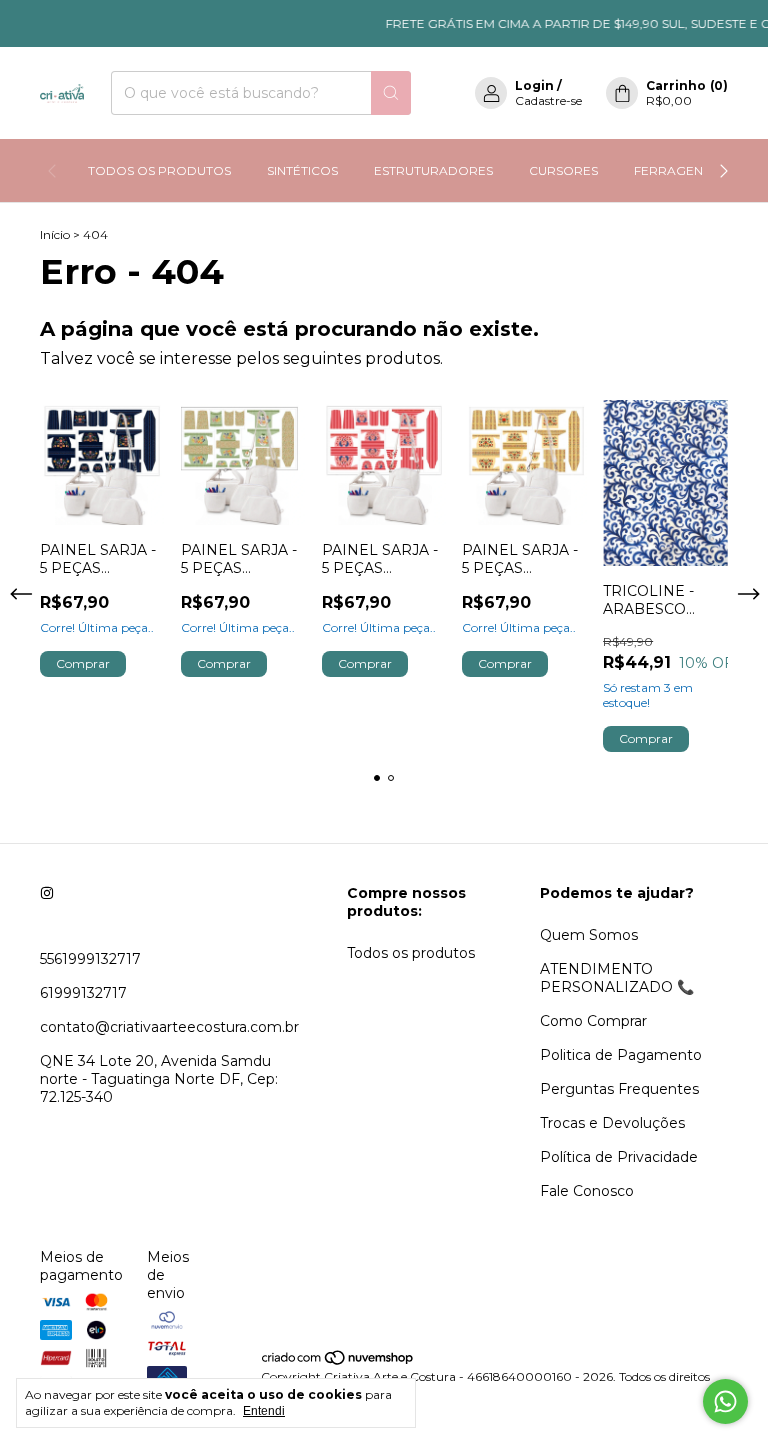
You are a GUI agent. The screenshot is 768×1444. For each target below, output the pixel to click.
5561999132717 (90, 959)
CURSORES (563, 170)
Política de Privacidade (619, 1157)
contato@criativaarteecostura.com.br (169, 1027)
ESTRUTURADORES (433, 170)
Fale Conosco (587, 1191)
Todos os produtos (411, 953)
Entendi (264, 1411)
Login (534, 85)
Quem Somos (589, 935)
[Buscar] (391, 93)
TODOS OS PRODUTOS (159, 170)
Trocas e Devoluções (612, 1123)
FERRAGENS (672, 170)
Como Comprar (593, 1021)
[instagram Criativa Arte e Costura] (47, 893)
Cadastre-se (548, 100)
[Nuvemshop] (338, 1361)
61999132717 (83, 993)
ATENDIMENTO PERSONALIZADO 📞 (617, 978)
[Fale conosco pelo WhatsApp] (725, 1401)
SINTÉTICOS (302, 170)
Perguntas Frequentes (619, 1089)
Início (55, 234)
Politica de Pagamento (621, 1055)
